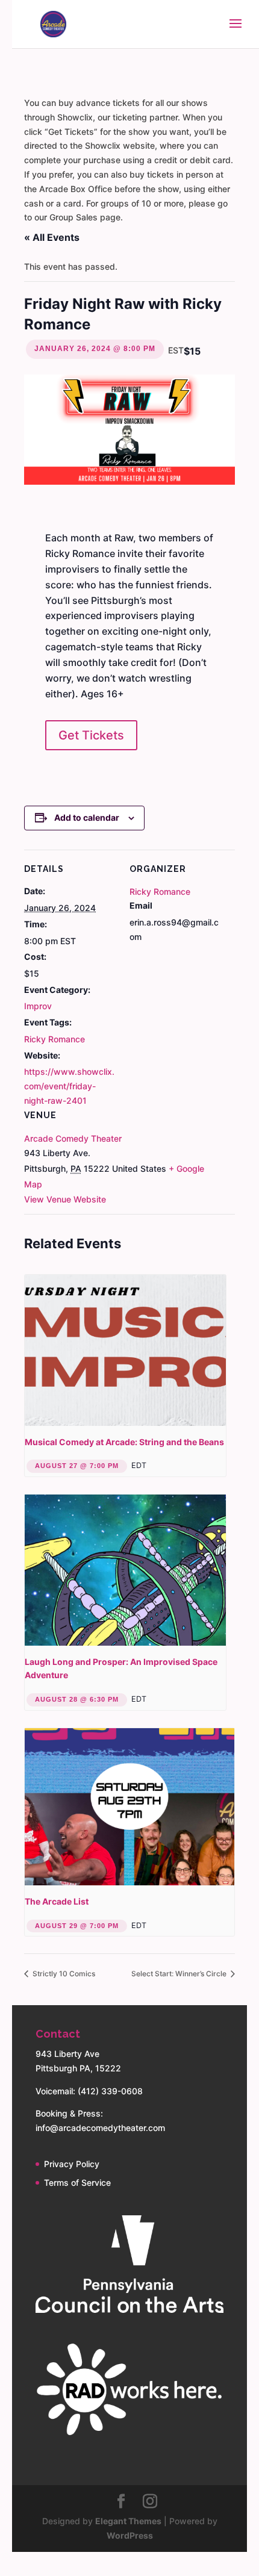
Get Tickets (91, 735)
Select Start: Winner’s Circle (180, 1974)
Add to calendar (87, 817)
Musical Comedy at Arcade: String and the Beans (124, 1442)
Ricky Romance (55, 1039)
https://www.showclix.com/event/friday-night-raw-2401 (69, 1086)
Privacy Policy (72, 2164)
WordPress (130, 2535)
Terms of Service (77, 2182)
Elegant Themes (128, 2521)
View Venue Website (65, 1199)
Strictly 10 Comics (63, 1974)
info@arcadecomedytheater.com (100, 2128)
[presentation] (125, 1350)
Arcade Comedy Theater (73, 1138)
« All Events (52, 237)
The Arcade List (57, 1901)
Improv (38, 1006)
